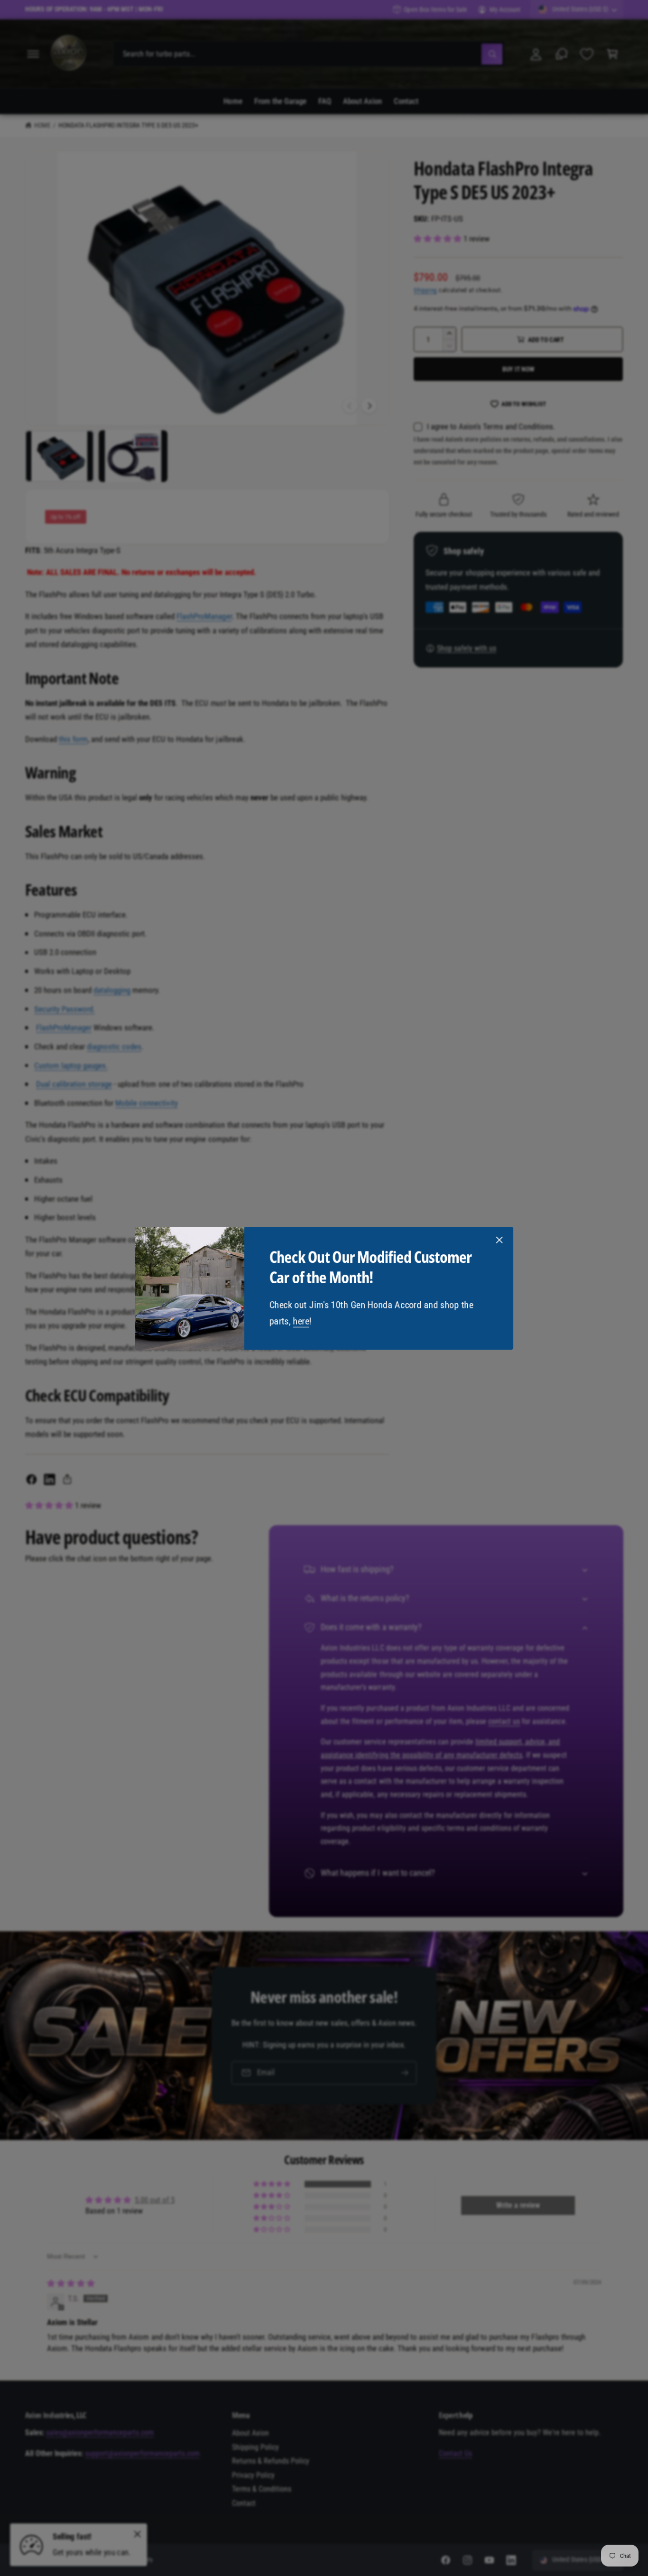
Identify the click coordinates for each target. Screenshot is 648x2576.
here (301, 1321)
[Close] (499, 1240)
